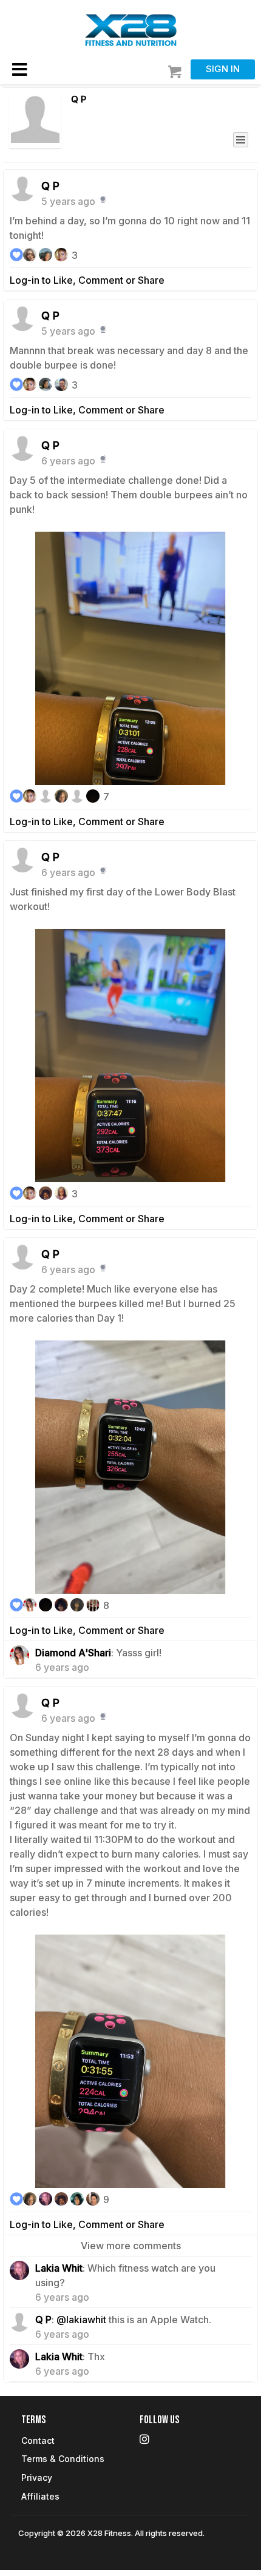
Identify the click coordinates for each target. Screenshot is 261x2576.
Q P (79, 99)
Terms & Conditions (63, 2459)
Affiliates (40, 2496)
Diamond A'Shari (73, 1653)
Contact (38, 2441)
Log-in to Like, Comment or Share (87, 280)
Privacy (37, 2477)
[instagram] (190, 2441)
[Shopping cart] (176, 72)
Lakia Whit (59, 2268)
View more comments (131, 2246)
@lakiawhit (81, 2320)
